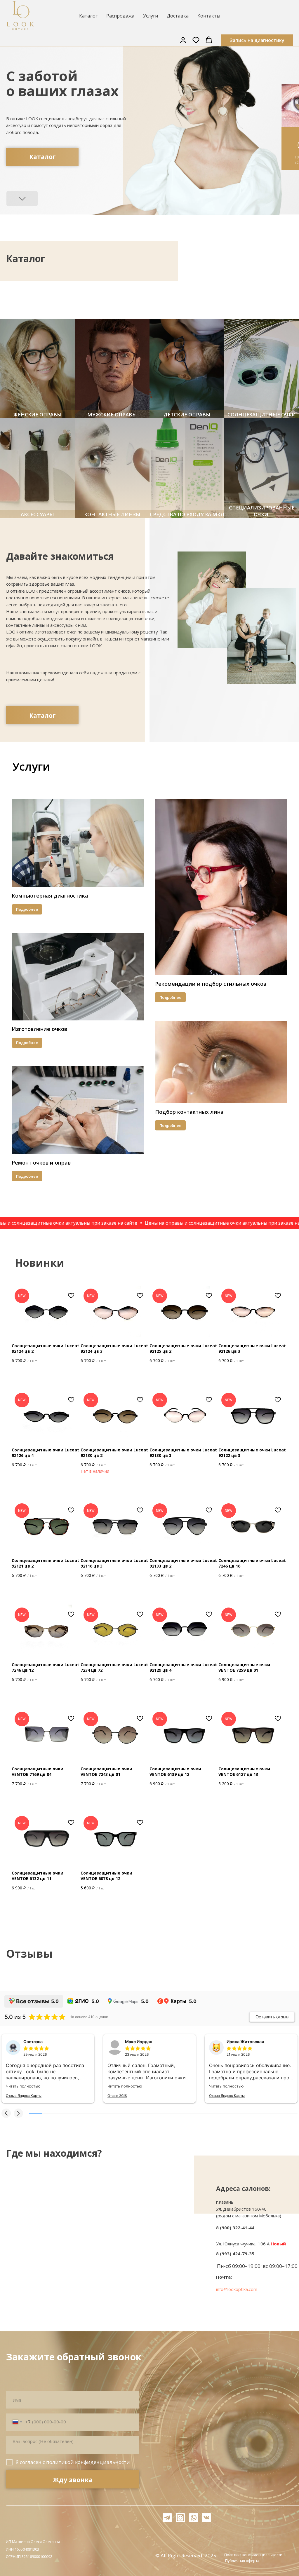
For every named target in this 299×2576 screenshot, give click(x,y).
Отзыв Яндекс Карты (24, 2096)
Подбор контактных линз (189, 1112)
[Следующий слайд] (156, 298)
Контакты (209, 16)
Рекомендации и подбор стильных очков (211, 984)
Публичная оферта (242, 2561)
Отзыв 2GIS (117, 2096)
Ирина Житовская (245, 2042)
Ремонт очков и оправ (41, 1163)
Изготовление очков (39, 1029)
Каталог (88, 16)
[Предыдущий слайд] (143, 298)
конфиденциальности (102, 2462)
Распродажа (120, 16)
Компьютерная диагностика (50, 896)
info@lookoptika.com (237, 2289)
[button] (183, 40)
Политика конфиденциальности (253, 2555)
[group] (37, 368)
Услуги (151, 16)
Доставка (178, 16)
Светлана (33, 2042)
